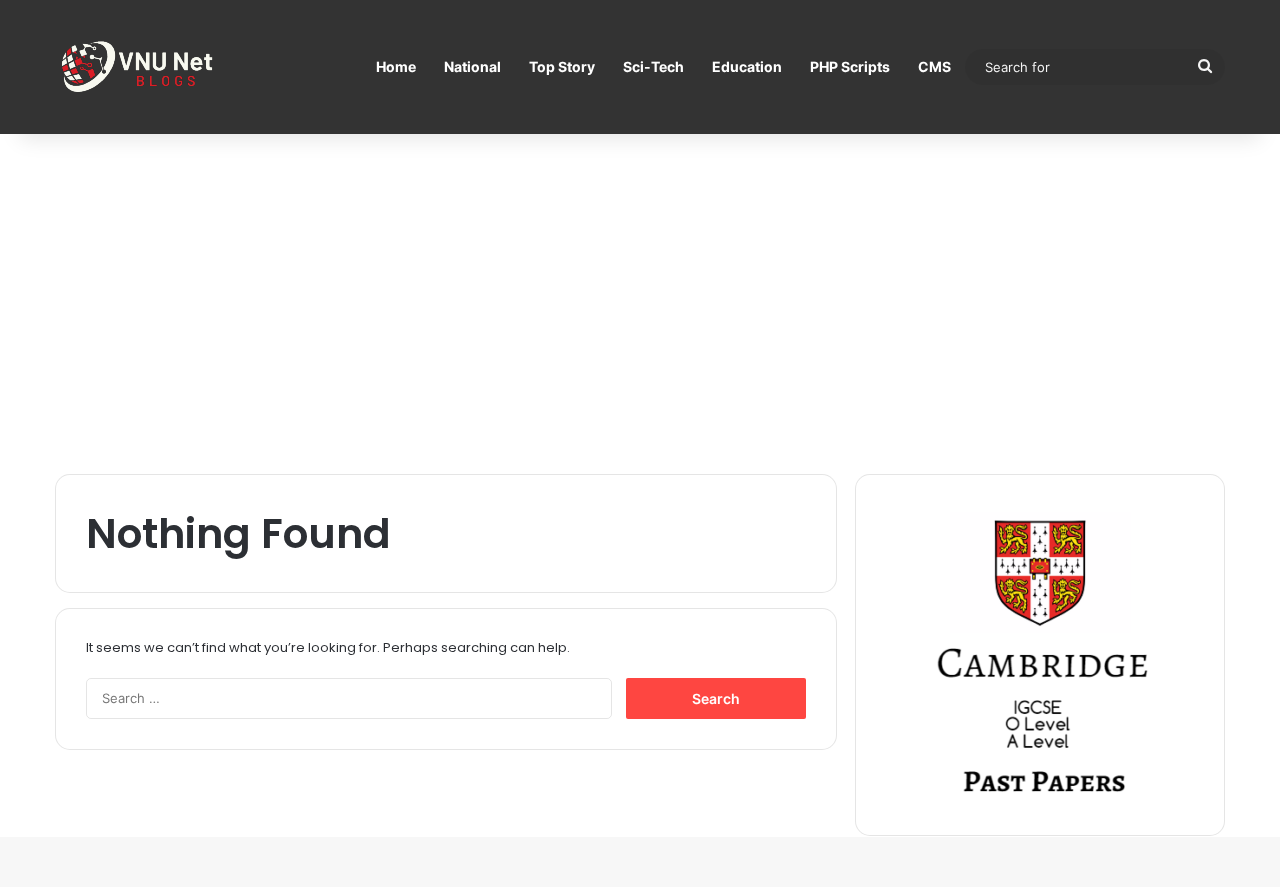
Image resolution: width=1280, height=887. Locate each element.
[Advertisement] (640, 304)
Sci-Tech (653, 66)
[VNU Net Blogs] (139, 67)
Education (747, 66)
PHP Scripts (850, 66)
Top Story (562, 66)
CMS (934, 66)
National (472, 66)
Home (396, 66)
